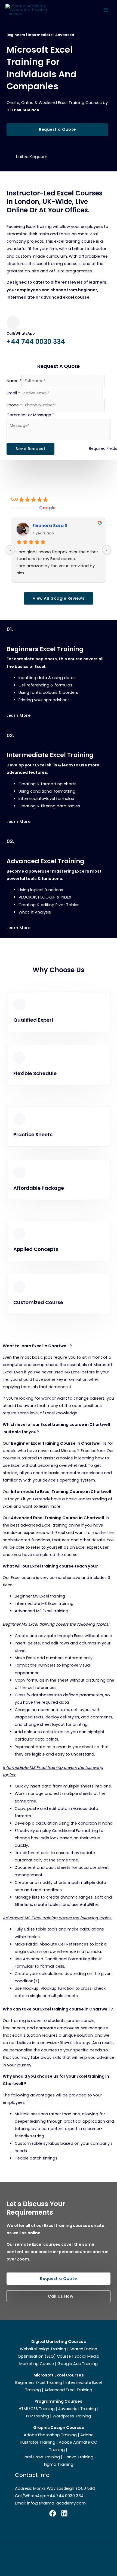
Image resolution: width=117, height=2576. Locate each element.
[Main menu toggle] (106, 10)
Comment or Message (30, 415)
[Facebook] (53, 2513)
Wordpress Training (72, 2416)
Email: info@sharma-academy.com (50, 2503)
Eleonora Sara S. (50, 526)
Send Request (30, 449)
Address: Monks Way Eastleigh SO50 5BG (55, 2488)
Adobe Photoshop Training (50, 2435)
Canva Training (78, 2457)
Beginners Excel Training (39, 2382)
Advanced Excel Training (68, 2390)
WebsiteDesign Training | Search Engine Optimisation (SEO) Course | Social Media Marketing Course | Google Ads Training (59, 2356)
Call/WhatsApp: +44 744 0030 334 (49, 2496)
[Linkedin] (64, 2513)
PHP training (38, 2416)
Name (14, 381)
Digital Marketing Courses (59, 2342)
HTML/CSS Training (37, 2409)
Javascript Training (77, 2409)
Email (13, 393)
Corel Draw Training (41, 2457)
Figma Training (59, 2464)
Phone (14, 405)
